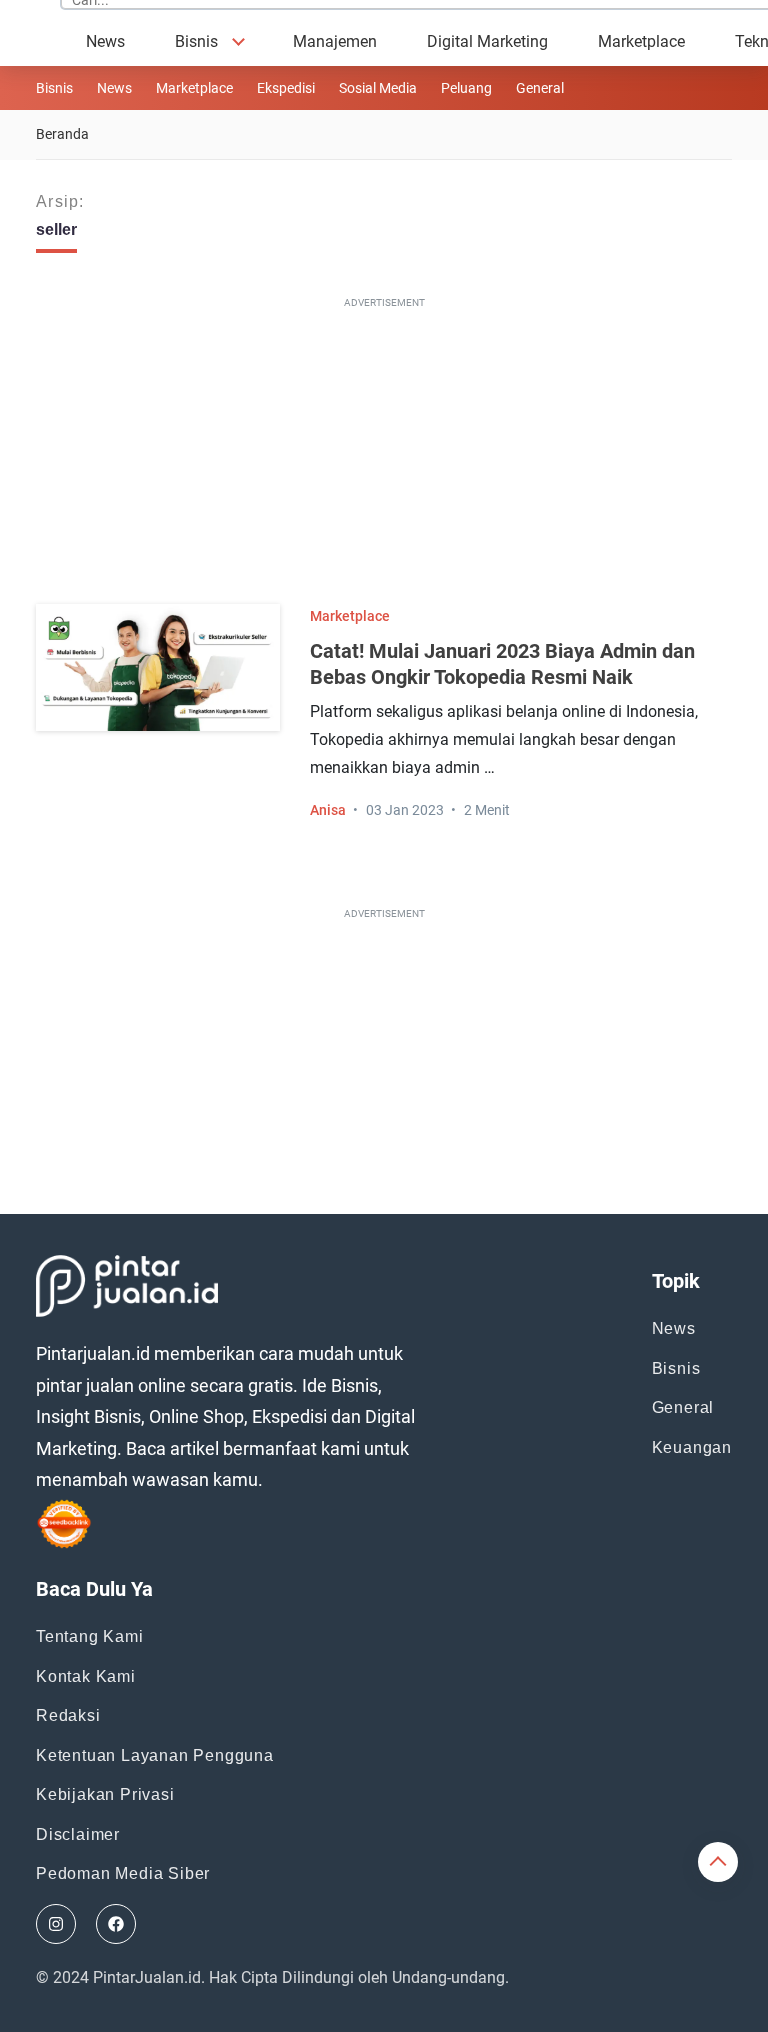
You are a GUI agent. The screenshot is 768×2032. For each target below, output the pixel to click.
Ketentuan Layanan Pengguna (155, 1755)
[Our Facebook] (116, 1924)
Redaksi (68, 1715)
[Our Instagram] (56, 1924)
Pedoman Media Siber (123, 1873)
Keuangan (692, 1447)
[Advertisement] (392, 455)
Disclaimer (78, 1834)
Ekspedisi (286, 88)
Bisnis (196, 41)
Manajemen (335, 41)
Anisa (328, 810)
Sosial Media (378, 88)
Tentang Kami (90, 1636)
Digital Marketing (487, 41)
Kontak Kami (86, 1676)
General (683, 1407)
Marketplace (641, 41)
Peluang (466, 88)
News (105, 41)
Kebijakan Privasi (105, 1794)
